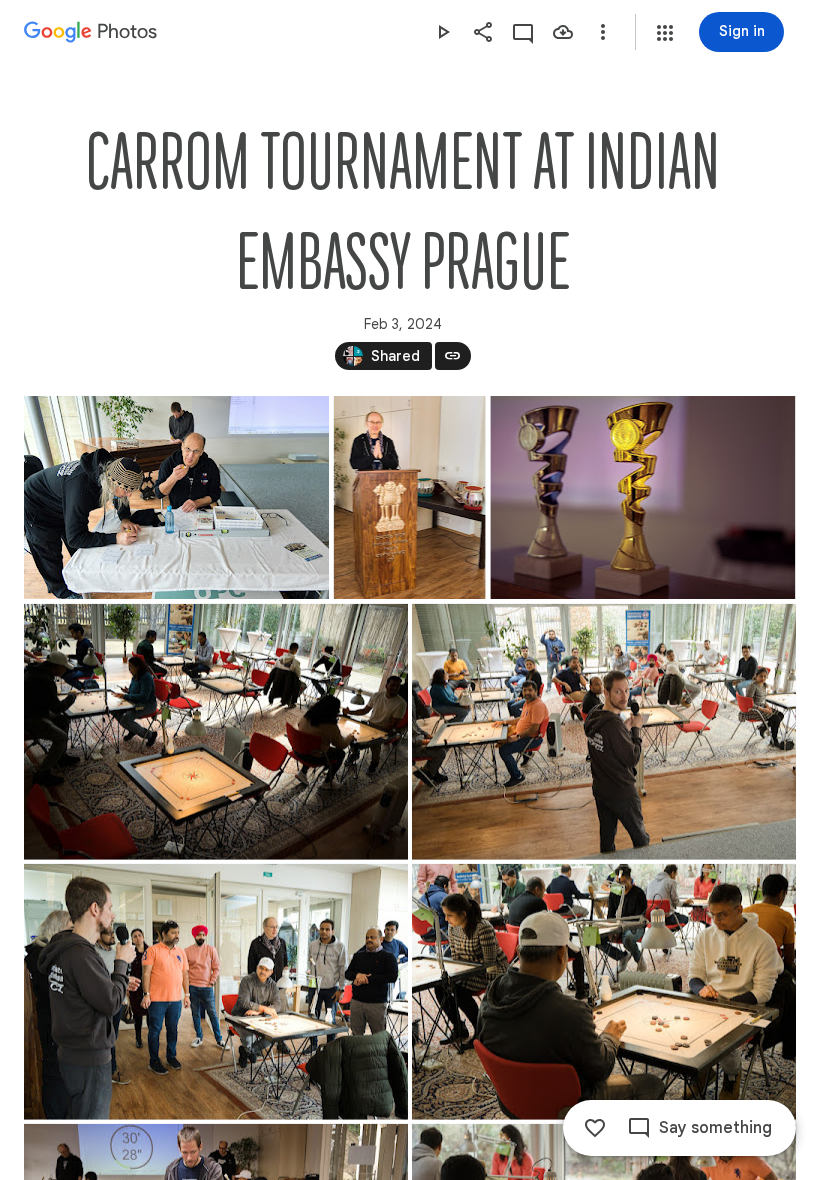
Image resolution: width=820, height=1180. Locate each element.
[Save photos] (563, 32)
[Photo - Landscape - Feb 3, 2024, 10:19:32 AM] (216, 732)
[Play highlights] (443, 32)
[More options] (603, 32)
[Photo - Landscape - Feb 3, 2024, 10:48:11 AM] (604, 992)
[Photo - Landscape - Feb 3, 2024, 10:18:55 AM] (642, 497)
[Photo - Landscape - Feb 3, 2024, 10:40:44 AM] (216, 992)
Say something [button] (715, 1128)
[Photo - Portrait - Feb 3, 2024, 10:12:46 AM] (410, 497)
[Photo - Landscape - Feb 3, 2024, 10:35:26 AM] (604, 732)
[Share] (483, 32)
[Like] (595, 1128)
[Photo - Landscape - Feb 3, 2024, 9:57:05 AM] (176, 497)
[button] (665, 33)
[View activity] (523, 32)
